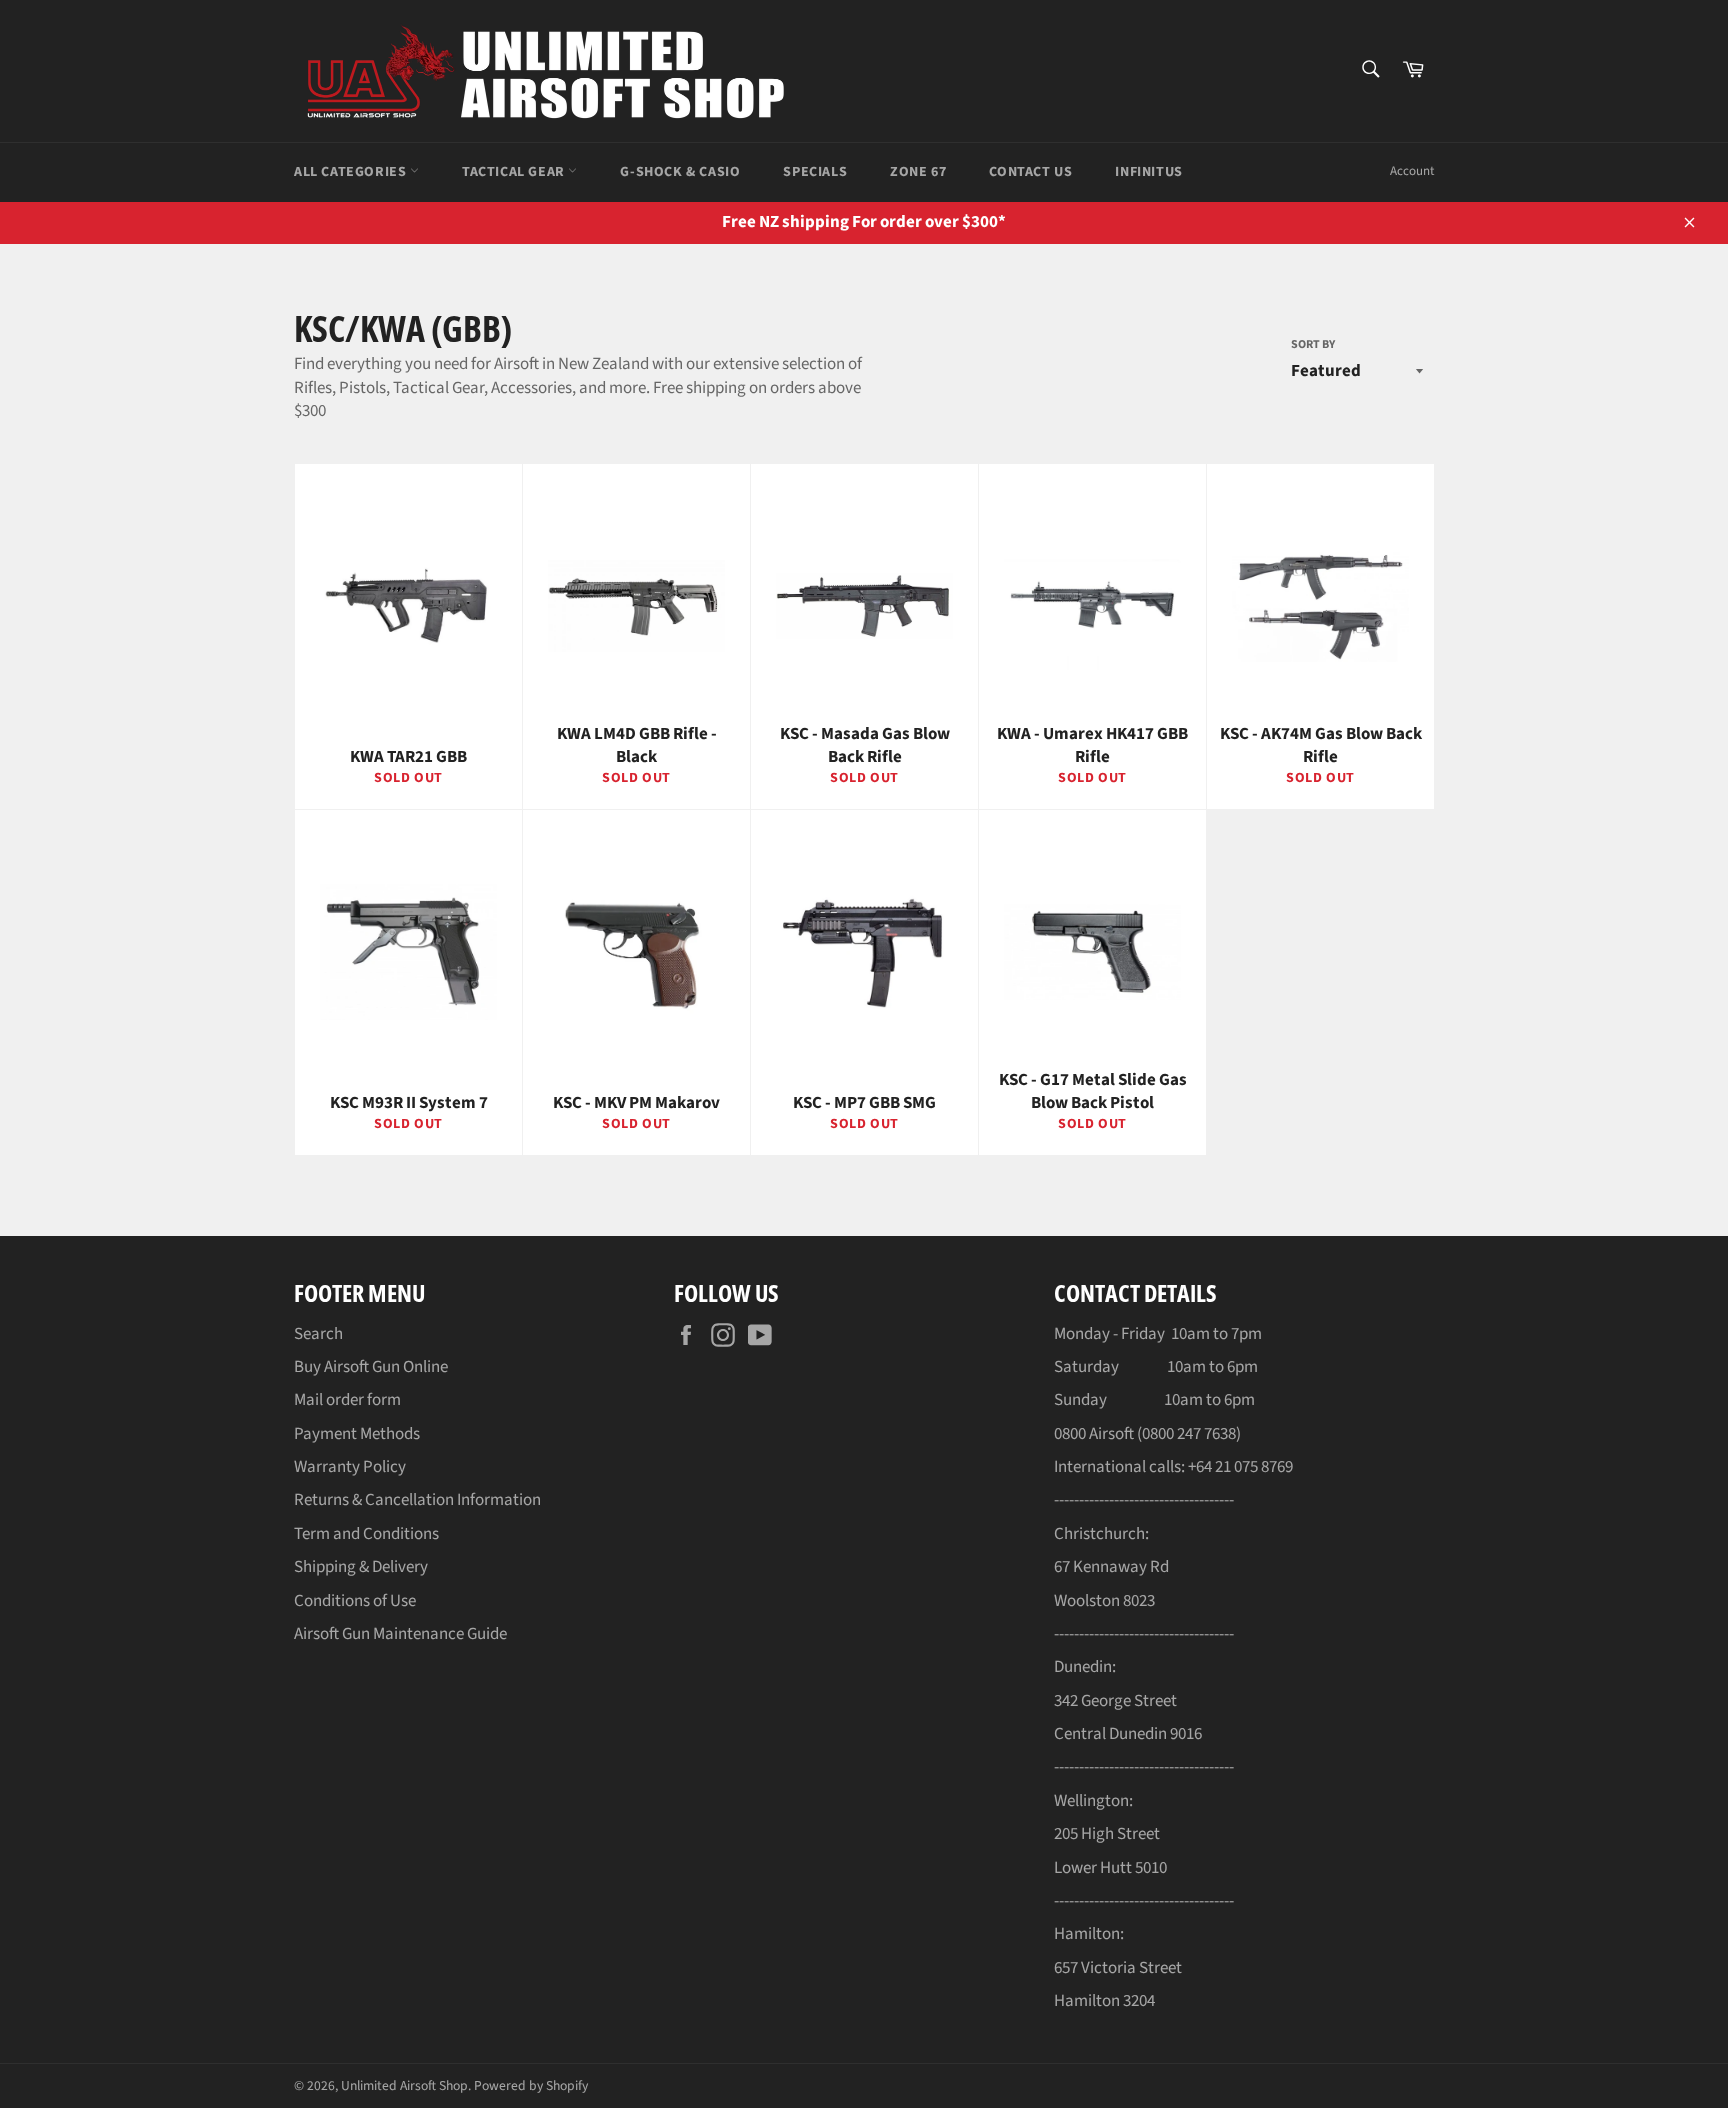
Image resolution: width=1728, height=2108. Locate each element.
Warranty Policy (350, 1467)
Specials (815, 172)
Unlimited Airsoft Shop (404, 2085)
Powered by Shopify (531, 2085)
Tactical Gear (515, 172)
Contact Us (1030, 172)
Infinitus (1148, 172)
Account (1412, 171)
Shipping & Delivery (361, 1567)
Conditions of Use (355, 1601)
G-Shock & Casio (680, 172)
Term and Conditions (366, 1534)
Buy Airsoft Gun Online (371, 1367)
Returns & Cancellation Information (417, 1500)
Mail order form (347, 1400)
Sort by (1313, 345)
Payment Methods (357, 1434)
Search (318, 1334)
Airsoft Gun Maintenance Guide (400, 1634)
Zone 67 (918, 172)
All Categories (352, 172)
